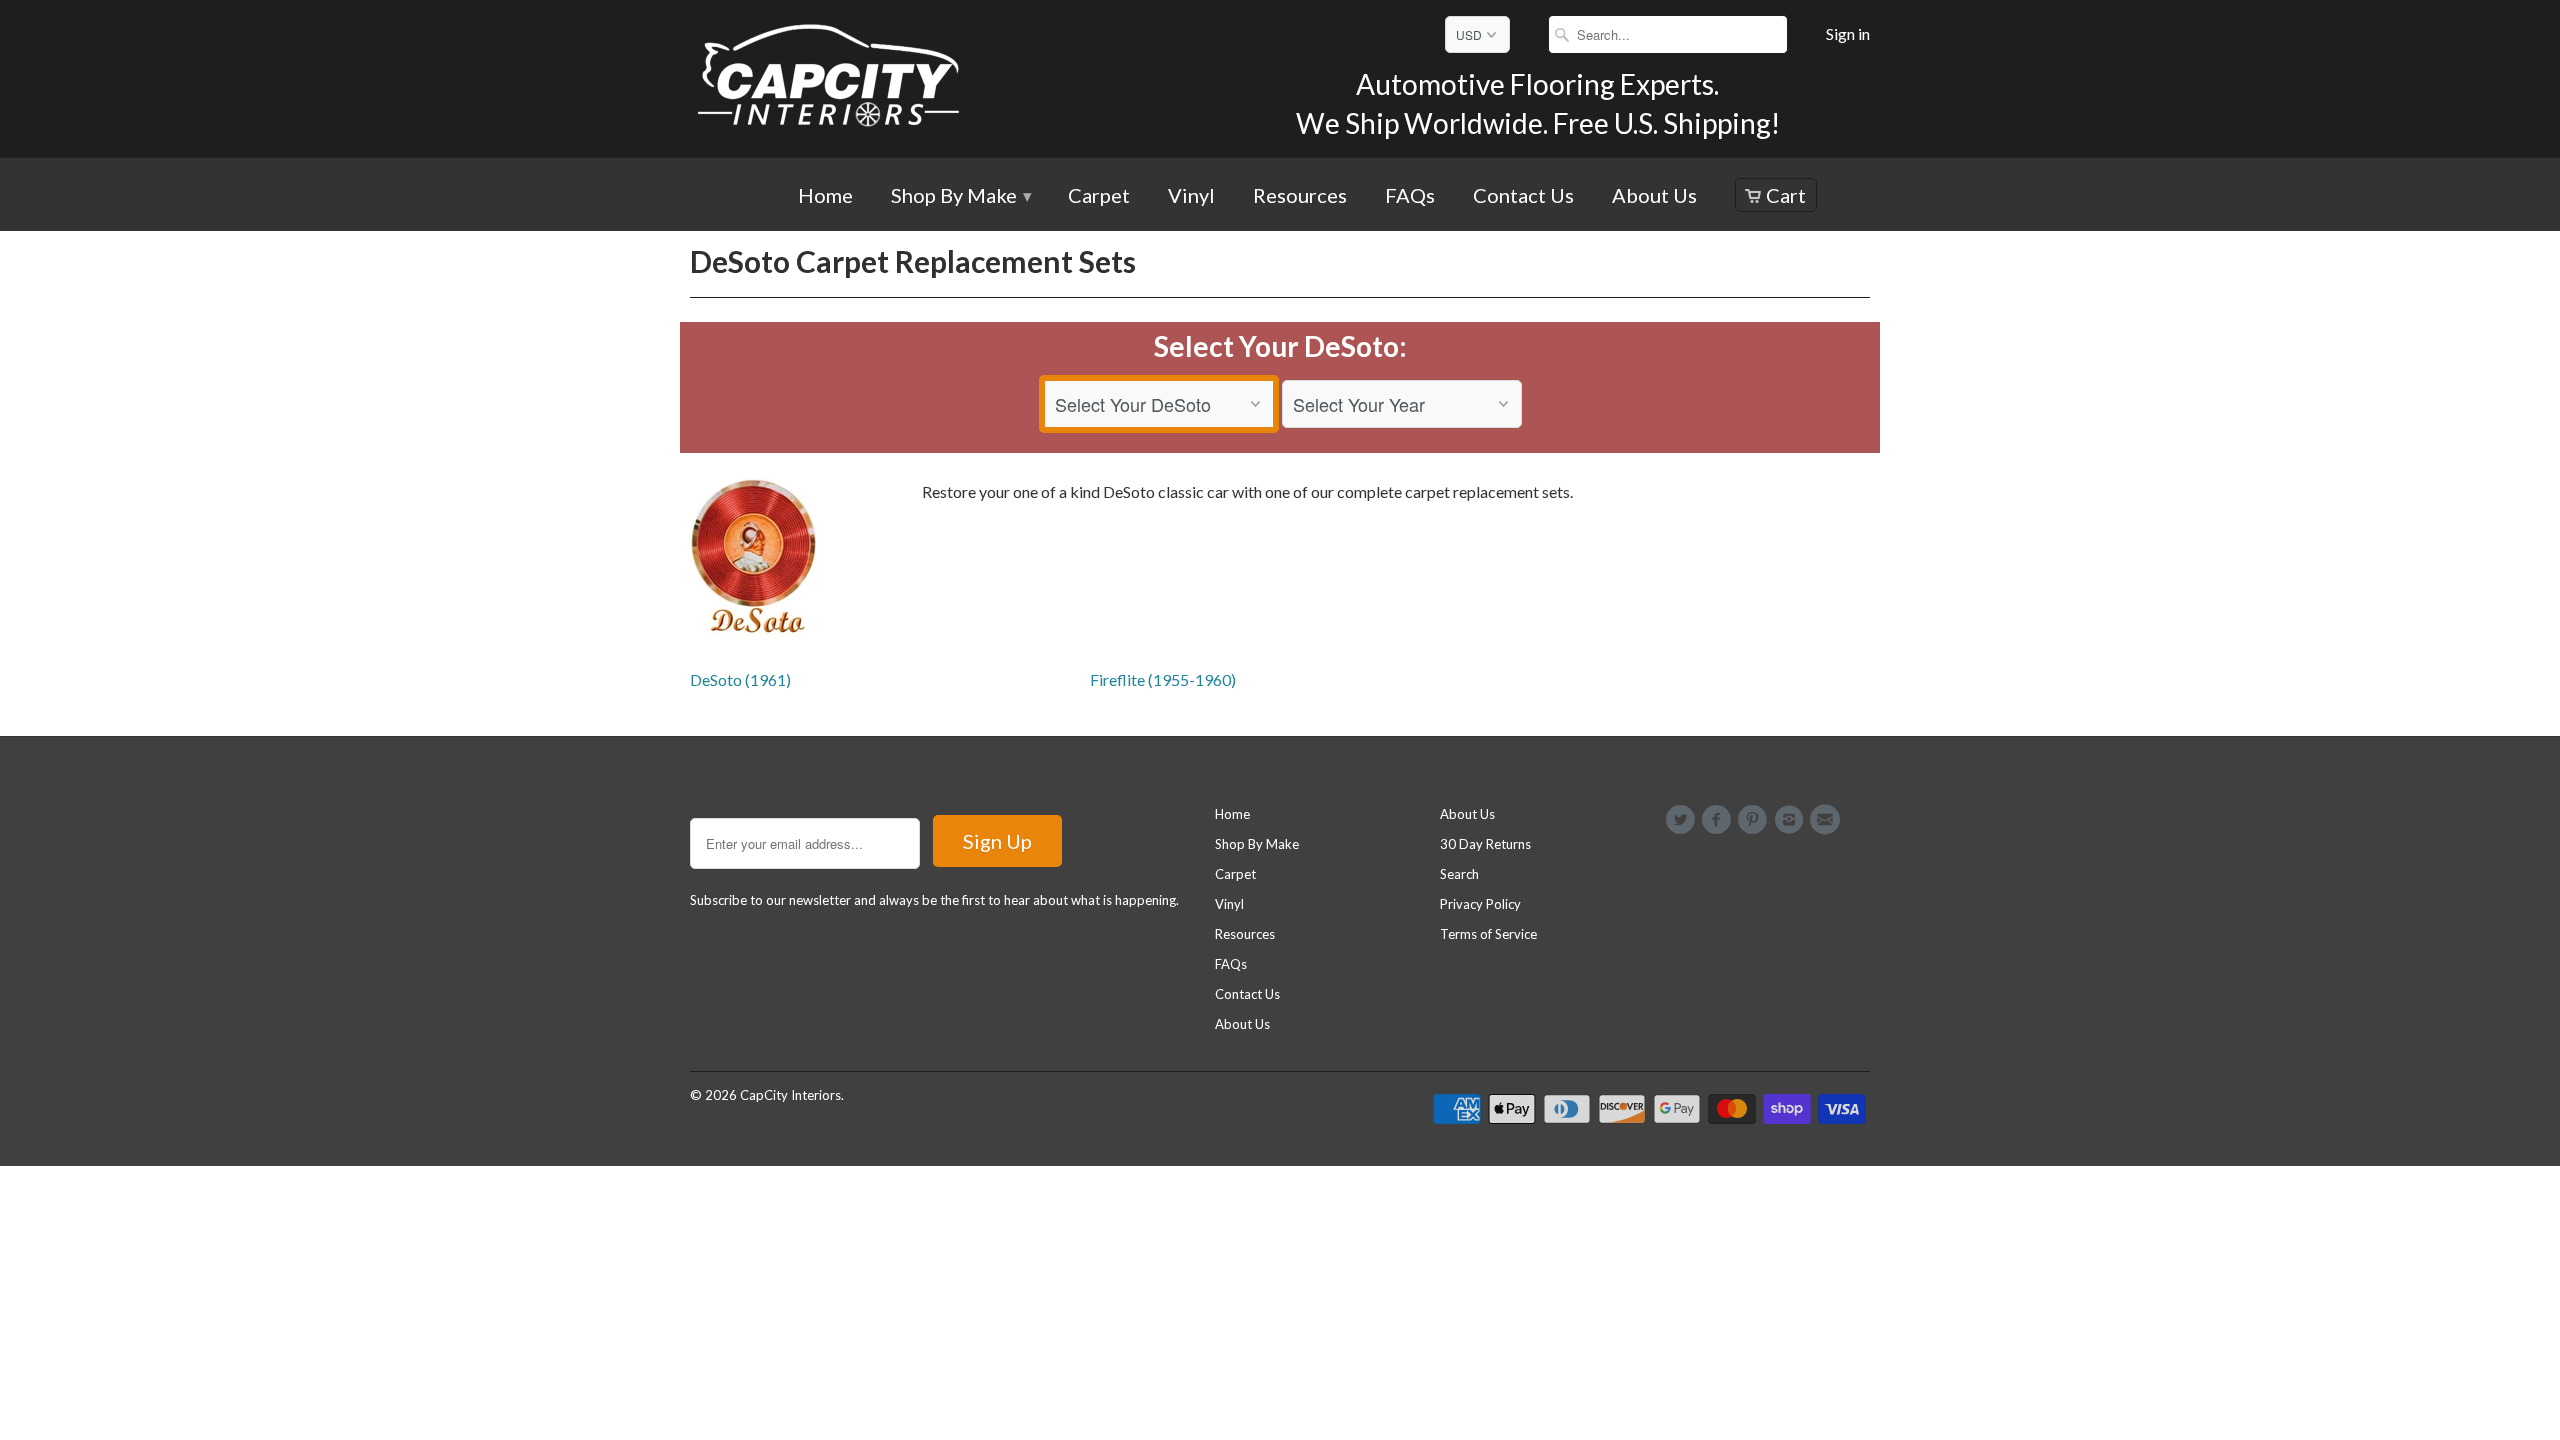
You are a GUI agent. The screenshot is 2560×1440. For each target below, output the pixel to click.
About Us (1654, 196)
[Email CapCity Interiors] (1828, 820)
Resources (1300, 196)
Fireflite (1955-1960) (1163, 679)
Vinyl (1191, 196)
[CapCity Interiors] (830, 79)
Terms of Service (1488, 934)
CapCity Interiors (790, 1095)
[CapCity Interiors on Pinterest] (1756, 820)
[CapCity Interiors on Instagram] (1792, 820)
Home (825, 196)
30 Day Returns (1485, 844)
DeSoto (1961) (740, 679)
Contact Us (1523, 196)
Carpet (1099, 196)
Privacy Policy (1480, 904)
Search (1459, 874)
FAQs (1410, 196)
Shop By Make (960, 196)
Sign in (1848, 34)
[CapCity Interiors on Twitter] (1683, 820)
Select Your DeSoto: (1280, 346)
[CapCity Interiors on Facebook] (1719, 820)
